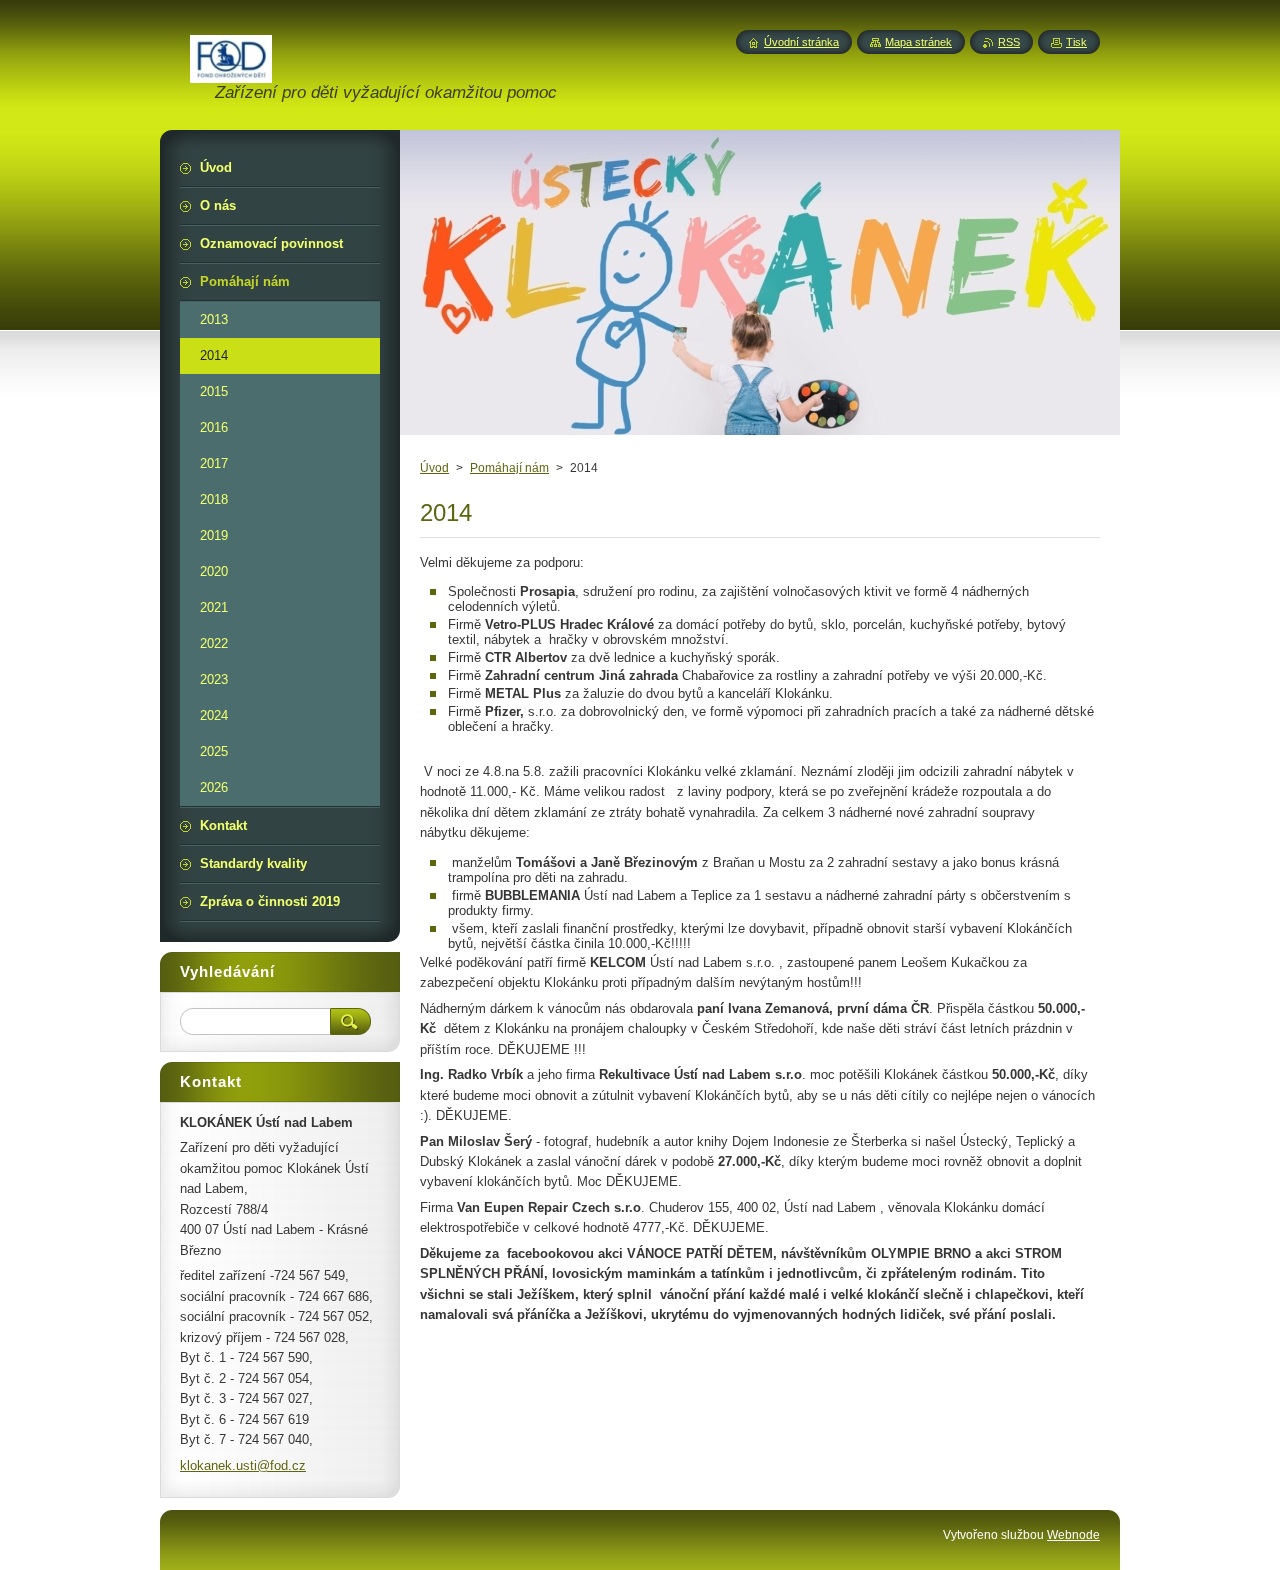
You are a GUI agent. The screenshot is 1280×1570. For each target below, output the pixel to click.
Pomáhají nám (509, 468)
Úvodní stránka (801, 42)
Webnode (1073, 1535)
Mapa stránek (918, 42)
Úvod (434, 468)
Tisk (1076, 42)
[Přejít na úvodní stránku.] (231, 72)
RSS (1009, 42)
